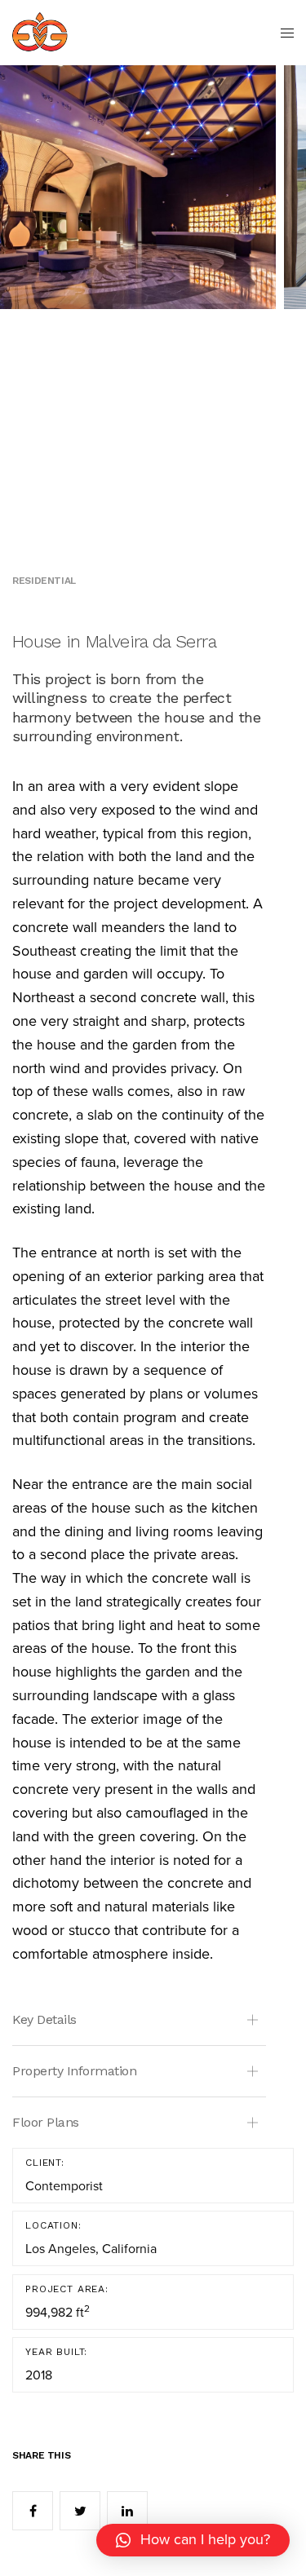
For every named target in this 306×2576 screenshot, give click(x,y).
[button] (193, 2540)
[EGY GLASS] (40, 33)
